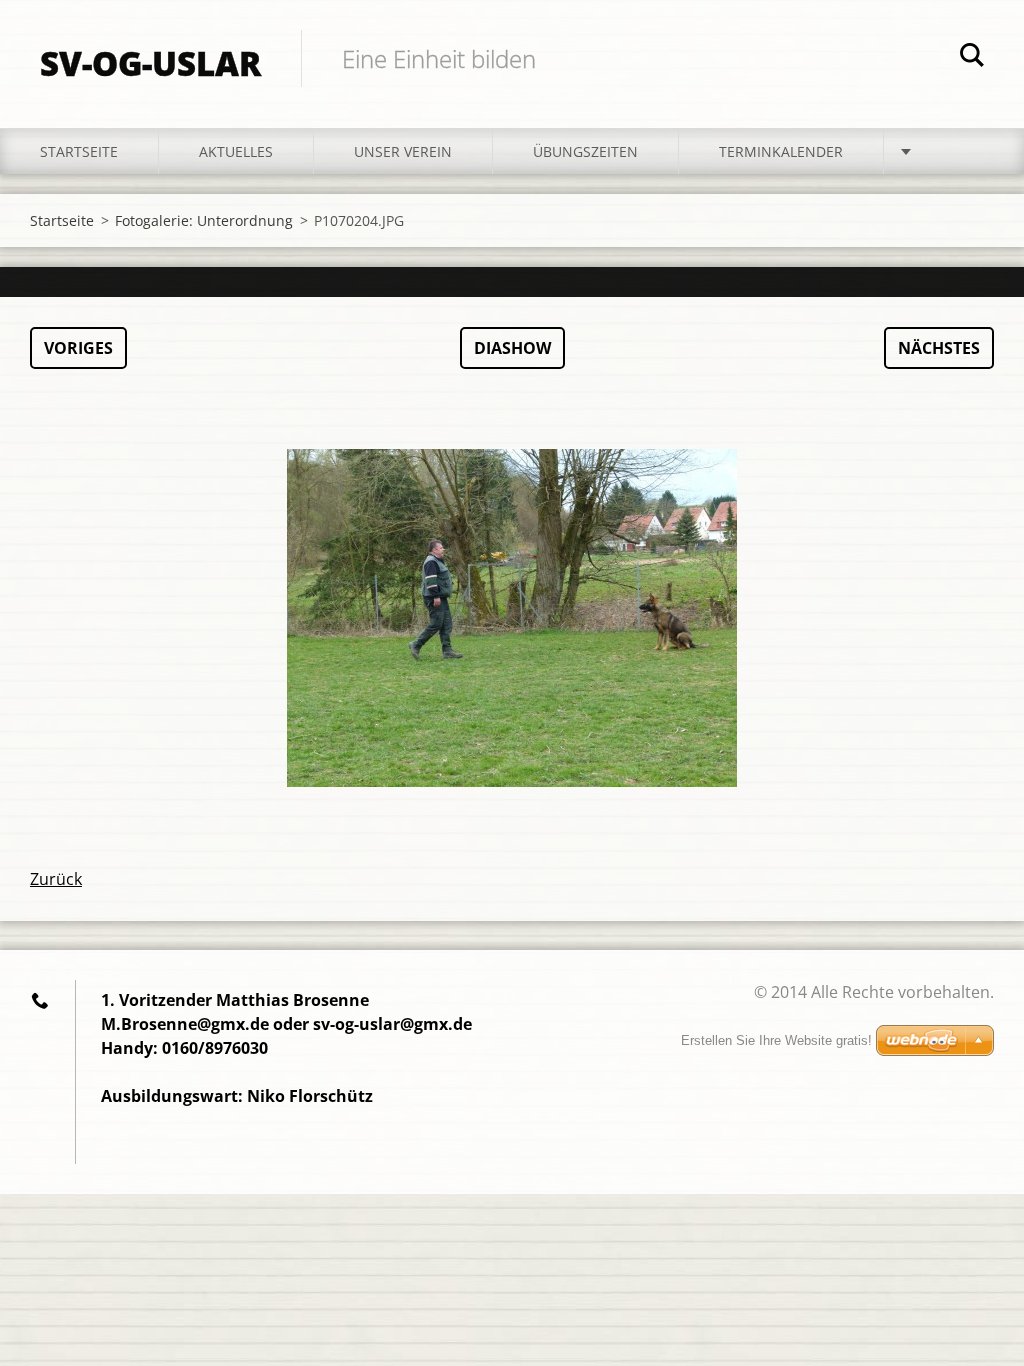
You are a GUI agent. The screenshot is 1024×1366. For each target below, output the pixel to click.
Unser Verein (403, 151)
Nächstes (939, 348)
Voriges (78, 348)
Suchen (972, 58)
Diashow (512, 348)
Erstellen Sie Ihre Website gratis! (776, 1040)
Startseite (79, 151)
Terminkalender (781, 151)
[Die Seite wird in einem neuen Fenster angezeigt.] (512, 618)
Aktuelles (236, 151)
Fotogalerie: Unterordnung (204, 220)
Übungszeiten (585, 151)
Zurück (56, 879)
